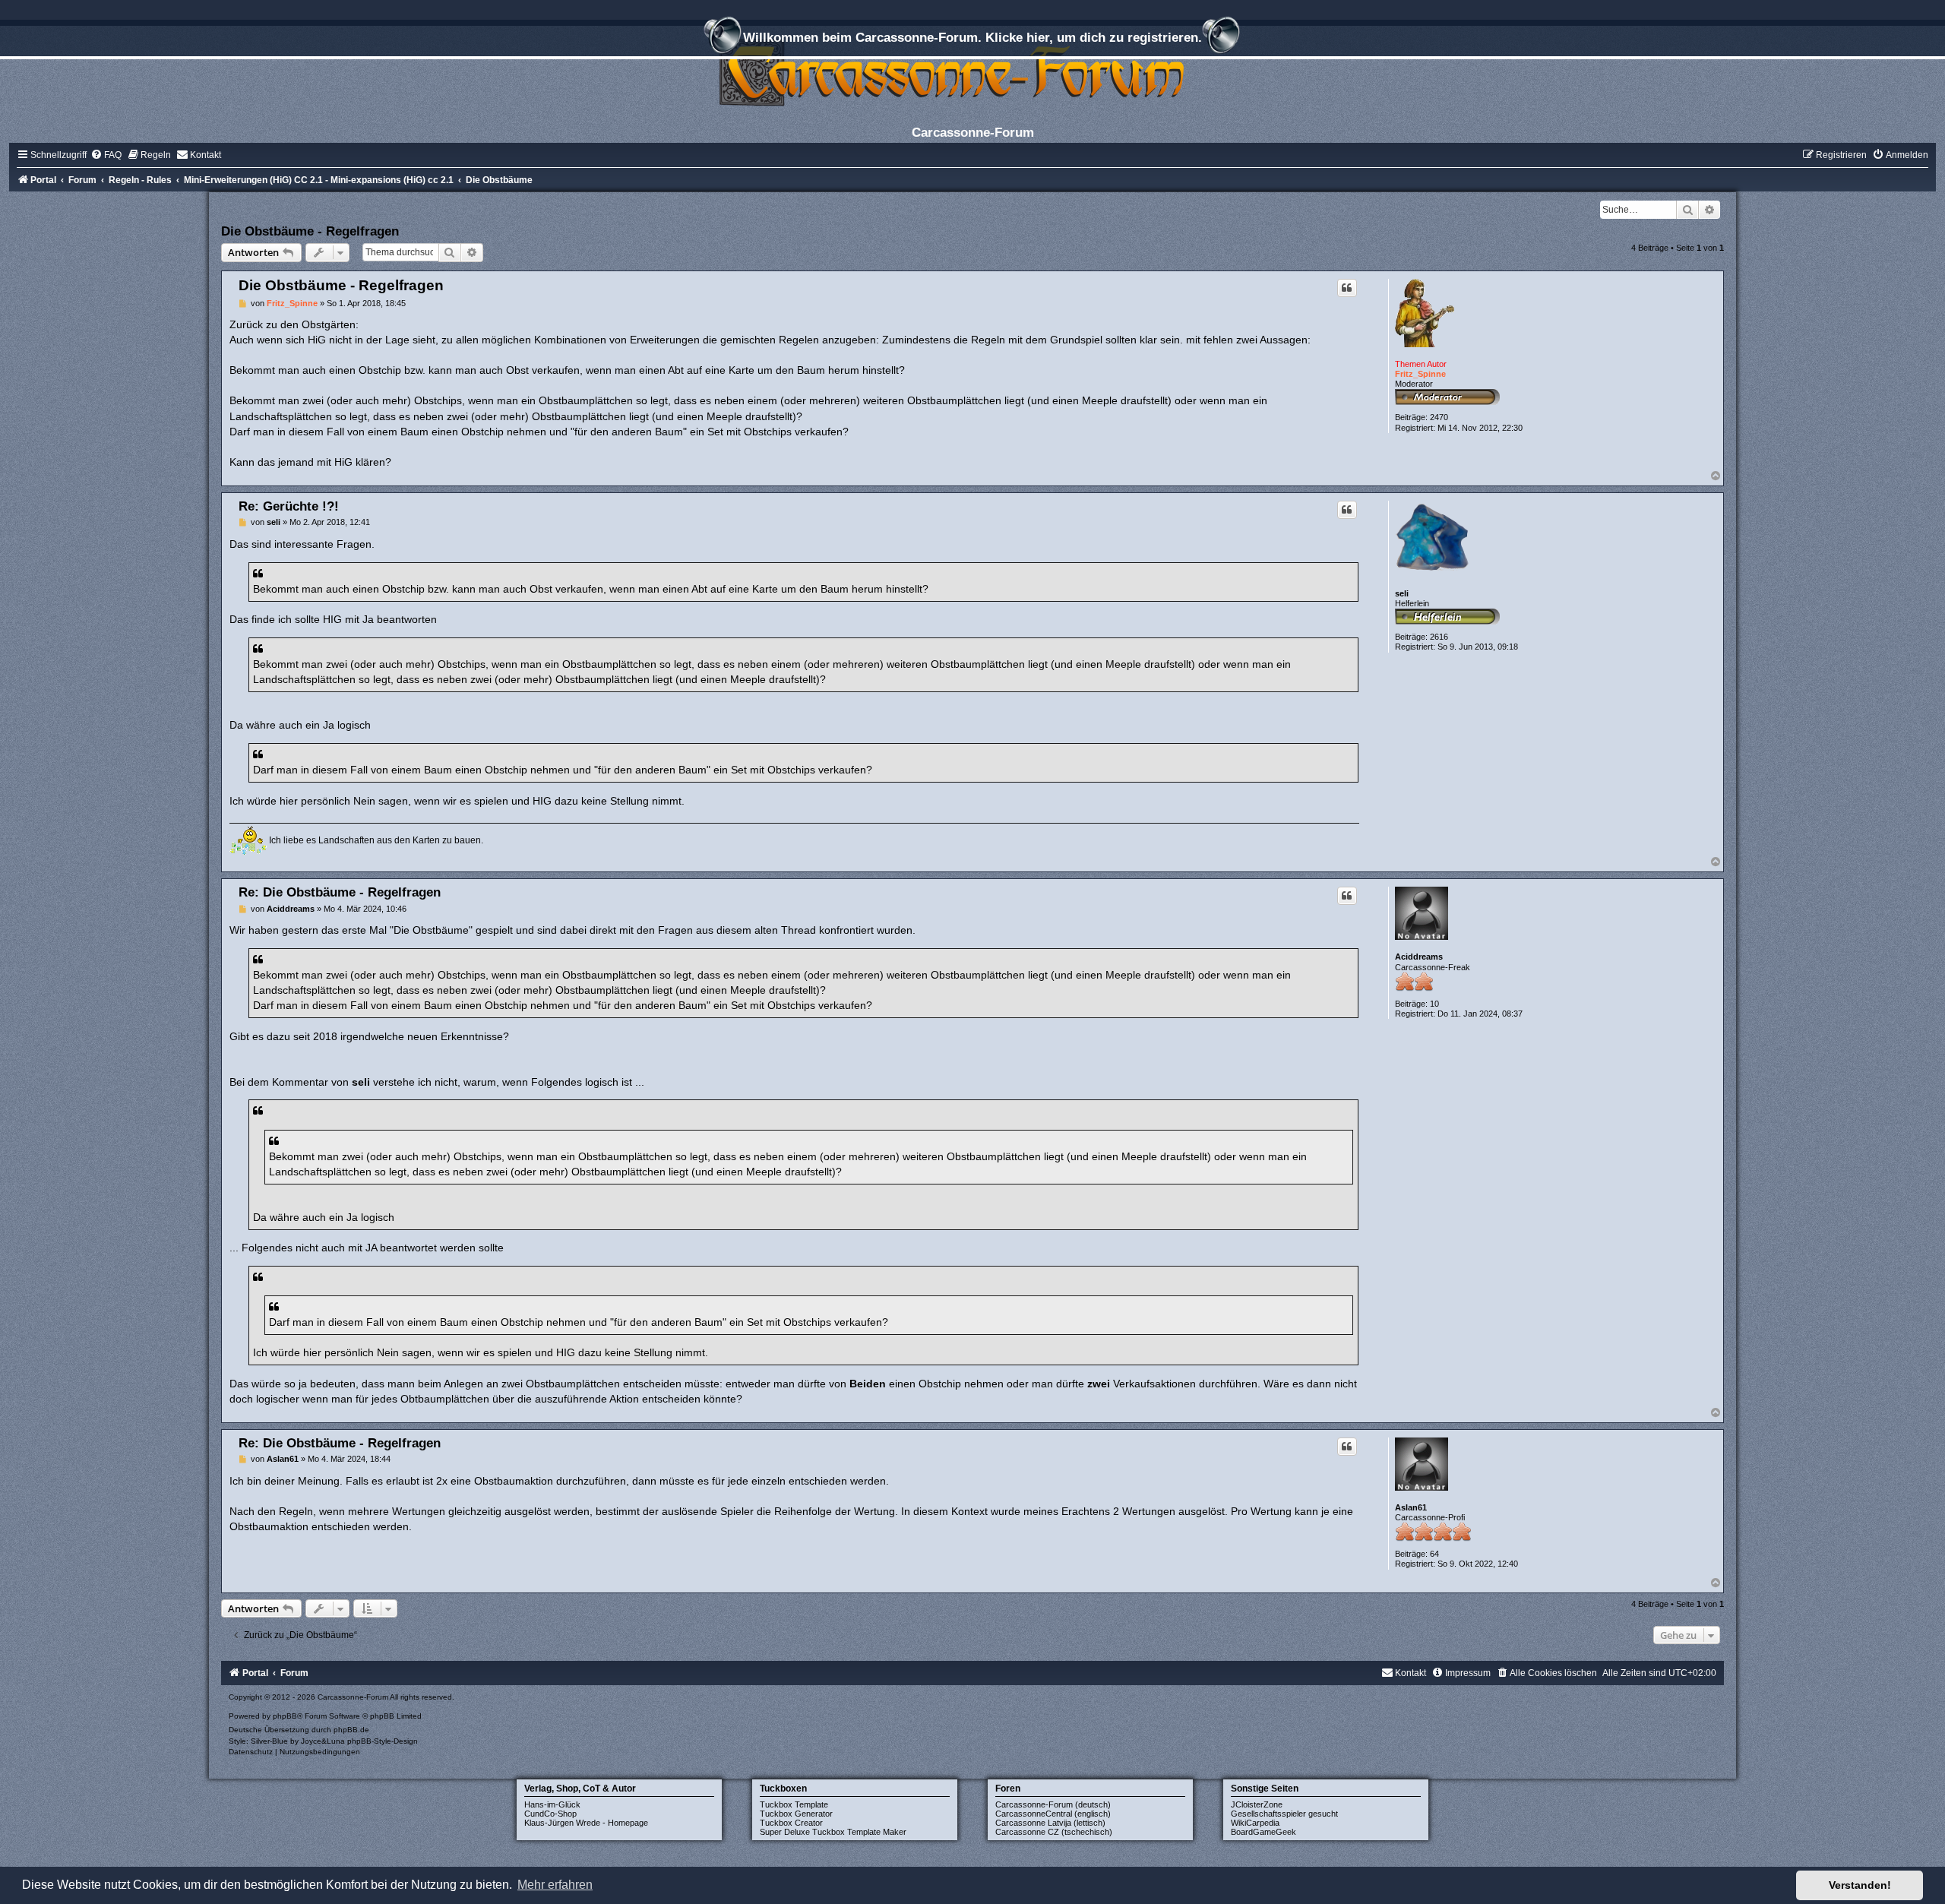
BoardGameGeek (1263, 1832)
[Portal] (972, 72)
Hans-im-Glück (552, 1804)
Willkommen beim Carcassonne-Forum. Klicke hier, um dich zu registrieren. (972, 37)
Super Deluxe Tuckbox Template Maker (833, 1832)
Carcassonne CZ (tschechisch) (1054, 1832)
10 (1434, 1004)
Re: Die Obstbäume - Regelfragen (340, 892)
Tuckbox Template (794, 1804)
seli (1402, 593)
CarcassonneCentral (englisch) (1053, 1814)
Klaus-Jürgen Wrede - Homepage (586, 1823)
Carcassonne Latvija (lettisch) (1050, 1823)
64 (1434, 1554)
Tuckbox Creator (791, 1823)
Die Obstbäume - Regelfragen (310, 231)
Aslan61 (1411, 1507)
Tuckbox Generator (796, 1814)
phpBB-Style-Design (383, 1741)
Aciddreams (1419, 957)
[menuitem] (106, 155)
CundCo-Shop (550, 1814)
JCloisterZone (1257, 1804)
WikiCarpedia (1255, 1823)
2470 (1439, 417)
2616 (1439, 637)
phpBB (285, 1716)
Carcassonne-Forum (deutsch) (1053, 1804)
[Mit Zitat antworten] (1347, 288)
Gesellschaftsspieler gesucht (1284, 1814)
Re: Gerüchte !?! (289, 506)
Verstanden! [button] (1860, 1885)
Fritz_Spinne (1420, 374)
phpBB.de (351, 1730)
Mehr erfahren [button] (555, 1885)
